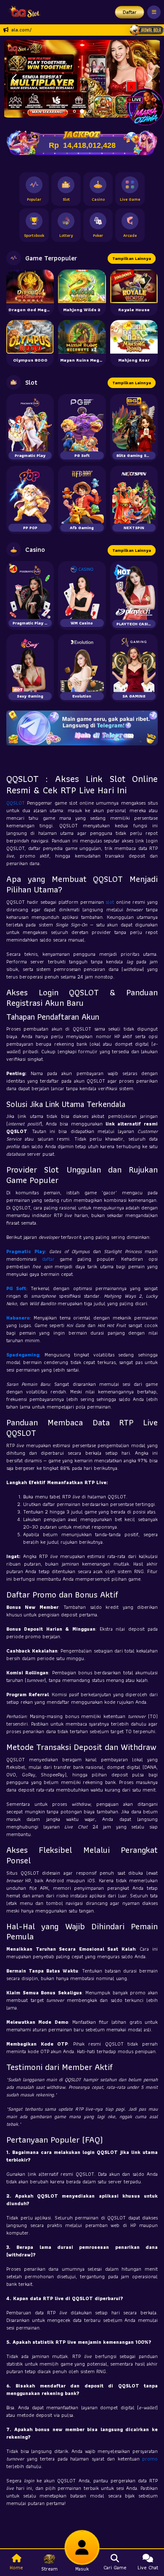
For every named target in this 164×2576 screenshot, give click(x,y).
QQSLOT (17, 803)
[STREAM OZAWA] (145, 106)
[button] (150, 79)
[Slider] (82, 78)
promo (150, 2459)
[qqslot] (22, 12)
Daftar (130, 12)
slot (111, 902)
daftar (51, 1259)
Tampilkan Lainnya (132, 258)
